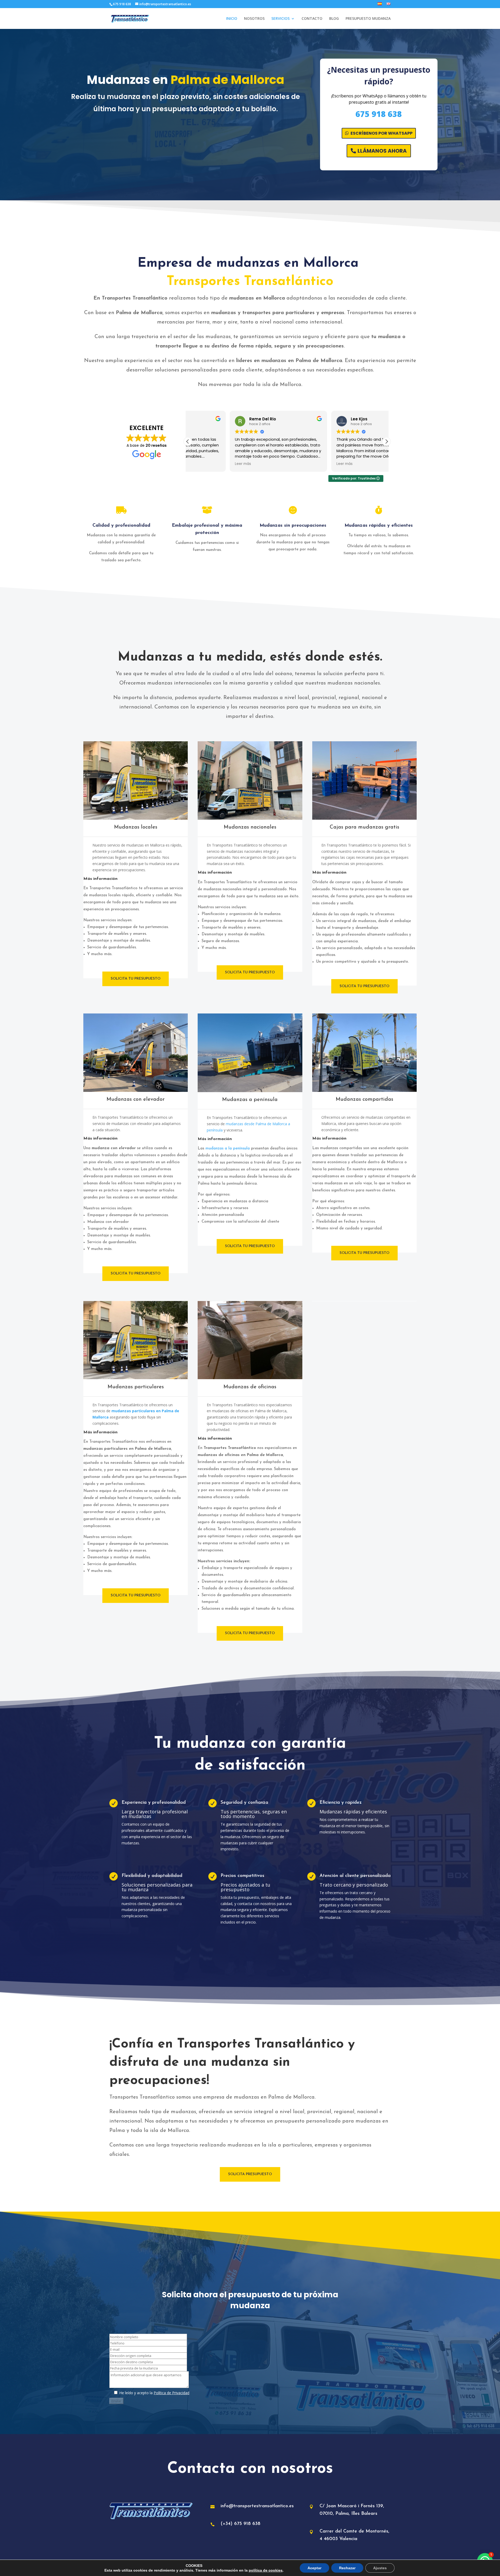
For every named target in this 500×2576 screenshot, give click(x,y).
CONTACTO (312, 19)
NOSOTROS (254, 19)
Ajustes (380, 2568)
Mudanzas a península (250, 1100)
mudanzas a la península (228, 1149)
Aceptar (314, 2568)
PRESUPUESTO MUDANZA (368, 19)
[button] (386, 441)
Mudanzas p (123, 1387)
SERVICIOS (280, 19)
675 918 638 (379, 114)
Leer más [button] (201, 464)
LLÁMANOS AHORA (382, 151)
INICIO (232, 19)
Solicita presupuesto (250, 2174)
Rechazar (347, 2568)
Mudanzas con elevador (136, 1099)
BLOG (334, 19)
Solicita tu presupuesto (136, 979)
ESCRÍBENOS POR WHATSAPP (382, 133)
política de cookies (266, 2570)
